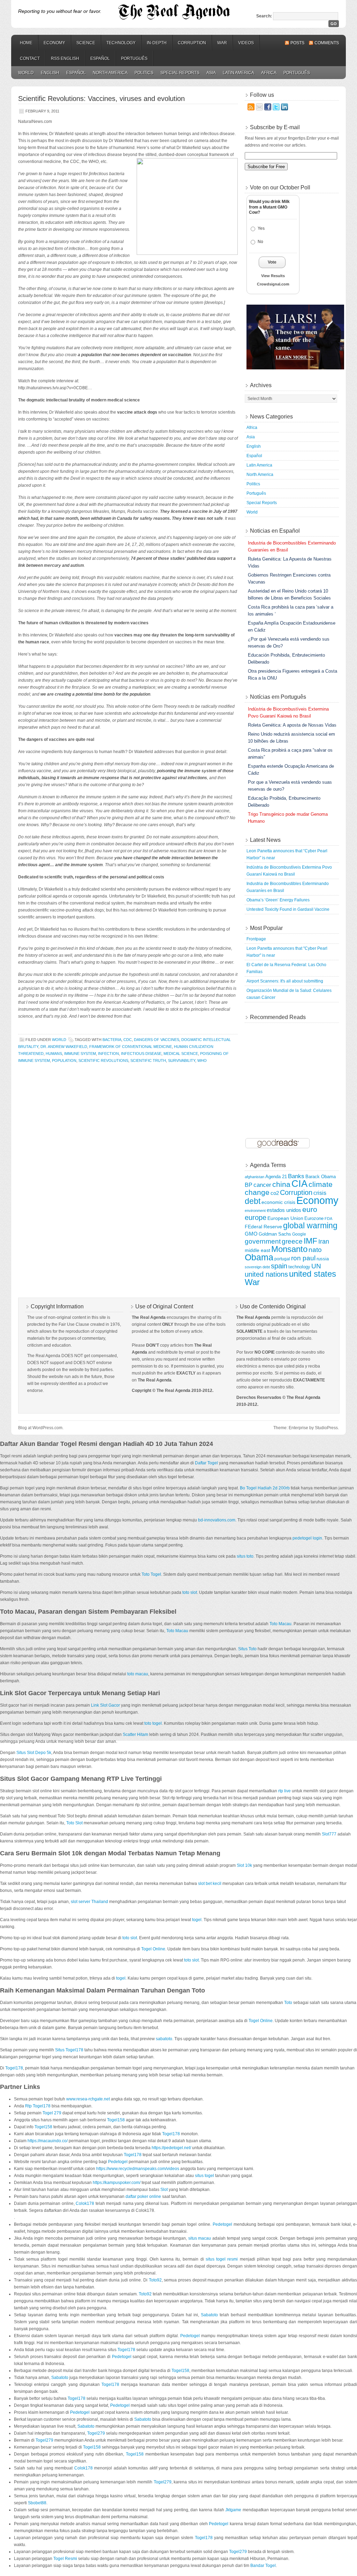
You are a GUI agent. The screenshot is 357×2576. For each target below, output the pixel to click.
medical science (181, 1054)
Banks (296, 1176)
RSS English (65, 58)
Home (26, 43)
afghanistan (255, 1177)
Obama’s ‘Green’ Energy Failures (278, 900)
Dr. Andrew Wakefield (64, 1047)
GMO (251, 1234)
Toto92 (155, 2280)
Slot (164, 2190)
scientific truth (148, 1060)
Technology (121, 43)
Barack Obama (321, 1177)
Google (299, 1234)
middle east (257, 1250)
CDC (128, 1040)
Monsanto (289, 1249)
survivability (182, 1060)
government (263, 1241)
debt (253, 1201)
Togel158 (116, 2120)
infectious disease (141, 1054)
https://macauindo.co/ (48, 2141)
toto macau (138, 1674)
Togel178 (14, 2068)
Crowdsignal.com (273, 284)
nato (315, 1250)
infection (108, 1054)
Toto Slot (74, 1823)
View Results (273, 276)
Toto (288, 2003)
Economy (54, 43)
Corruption (192, 43)
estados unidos (284, 1210)
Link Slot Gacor (105, 1705)
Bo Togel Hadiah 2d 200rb (265, 1488)
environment (255, 1211)
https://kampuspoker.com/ (117, 2183)
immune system (80, 1054)
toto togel (153, 1723)
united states (313, 1274)
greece (292, 1241)
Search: (264, 16)
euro (310, 1209)
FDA (328, 1219)
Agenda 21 (276, 1177)
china (281, 1184)
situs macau (200, 2238)
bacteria (112, 1040)
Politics (144, 73)
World (26, 73)
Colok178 (85, 2203)
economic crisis (278, 1202)
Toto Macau (280, 1624)
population (64, 1060)
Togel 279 (52, 2113)
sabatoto (164, 2039)
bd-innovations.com (217, 1520)
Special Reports (180, 73)
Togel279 (96, 2433)
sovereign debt (257, 1267)
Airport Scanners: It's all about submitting (285, 981)
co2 (275, 1193)
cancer (262, 1185)
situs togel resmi (222, 2259)
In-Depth (157, 43)
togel (197, 1920)
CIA (299, 1184)
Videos (246, 43)
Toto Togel (151, 1574)
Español (100, 58)
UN (316, 1266)
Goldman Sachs (275, 1234)
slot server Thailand (89, 1902)
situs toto (245, 1556)
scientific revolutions (103, 1060)
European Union (285, 1218)
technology (299, 1267)
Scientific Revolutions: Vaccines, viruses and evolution (101, 99)
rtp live (284, 1791)
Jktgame (233, 2510)
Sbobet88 (37, 2503)
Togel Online (153, 1949)
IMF (310, 1241)
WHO (202, 1060)
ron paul (303, 1258)
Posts (297, 43)
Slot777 (329, 1834)
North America (110, 73)
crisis (320, 1193)
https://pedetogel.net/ (171, 2148)
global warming (310, 1226)
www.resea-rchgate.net (88, 2099)
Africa (269, 73)
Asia (211, 73)
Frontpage (256, 939)
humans (54, 1054)
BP (249, 1185)
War (222, 43)
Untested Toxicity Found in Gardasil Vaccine (288, 909)
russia (323, 1259)
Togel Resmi (65, 2559)
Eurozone (314, 1219)
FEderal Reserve (263, 1227)
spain (279, 1266)
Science (86, 43)
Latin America (238, 73)
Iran (324, 1242)
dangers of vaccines (157, 1040)
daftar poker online (143, 2197)
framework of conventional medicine (131, 1047)
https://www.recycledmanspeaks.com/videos (138, 2169)
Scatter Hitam (135, 1735)
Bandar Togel (263, 2566)
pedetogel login (307, 1538)
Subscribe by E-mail (275, 127)
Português (134, 58)
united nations (266, 1274)
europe (256, 1217)
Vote (272, 262)
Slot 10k (244, 1865)
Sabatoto (209, 2315)
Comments (327, 43)
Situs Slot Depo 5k (34, 1753)
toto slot (190, 1592)
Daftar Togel (206, 1463)
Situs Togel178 (69, 2050)
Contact (30, 58)
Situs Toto (247, 1649)
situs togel (204, 2176)
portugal (282, 1259)
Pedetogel (118, 2162)
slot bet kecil (210, 1884)
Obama (259, 1257)
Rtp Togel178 (38, 2106)
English (50, 73)
